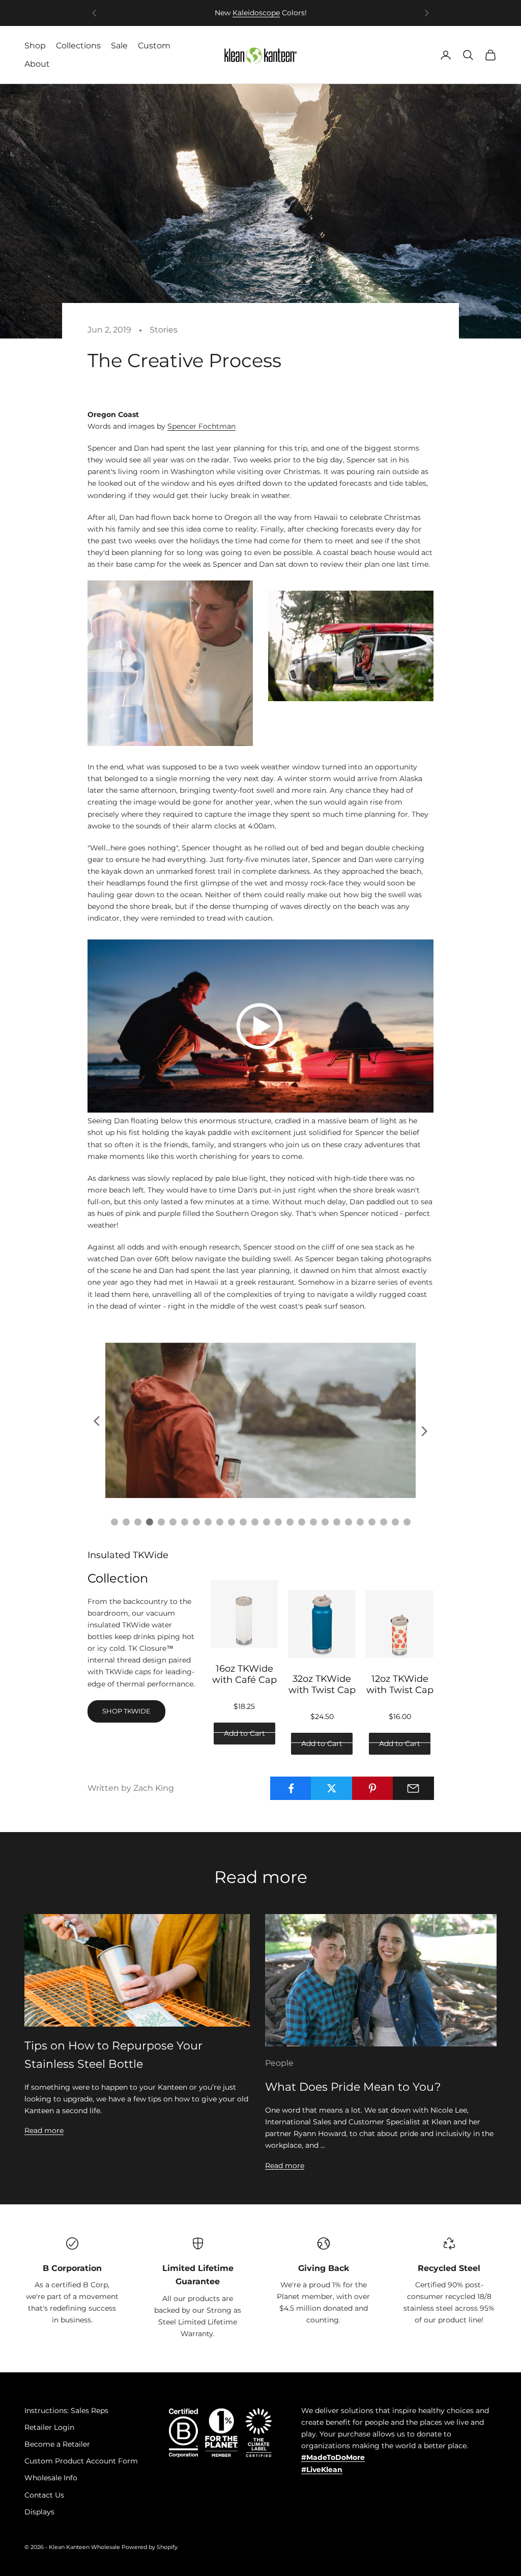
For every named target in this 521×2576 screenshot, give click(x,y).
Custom (154, 46)
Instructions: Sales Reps (66, 2411)
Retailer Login (49, 2427)
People (279, 2063)
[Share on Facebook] (291, 1788)
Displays (39, 2512)
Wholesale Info (51, 2478)
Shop (35, 46)
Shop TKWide (126, 1711)
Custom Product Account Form (81, 2461)
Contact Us (44, 2495)
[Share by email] (413, 1788)
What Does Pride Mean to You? (353, 2087)
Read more (44, 2130)
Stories (164, 330)
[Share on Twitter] (331, 1788)
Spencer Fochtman (201, 426)
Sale (119, 46)
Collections (78, 46)
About (37, 64)
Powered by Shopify (150, 2547)
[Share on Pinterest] (373, 1788)
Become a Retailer (57, 2444)
